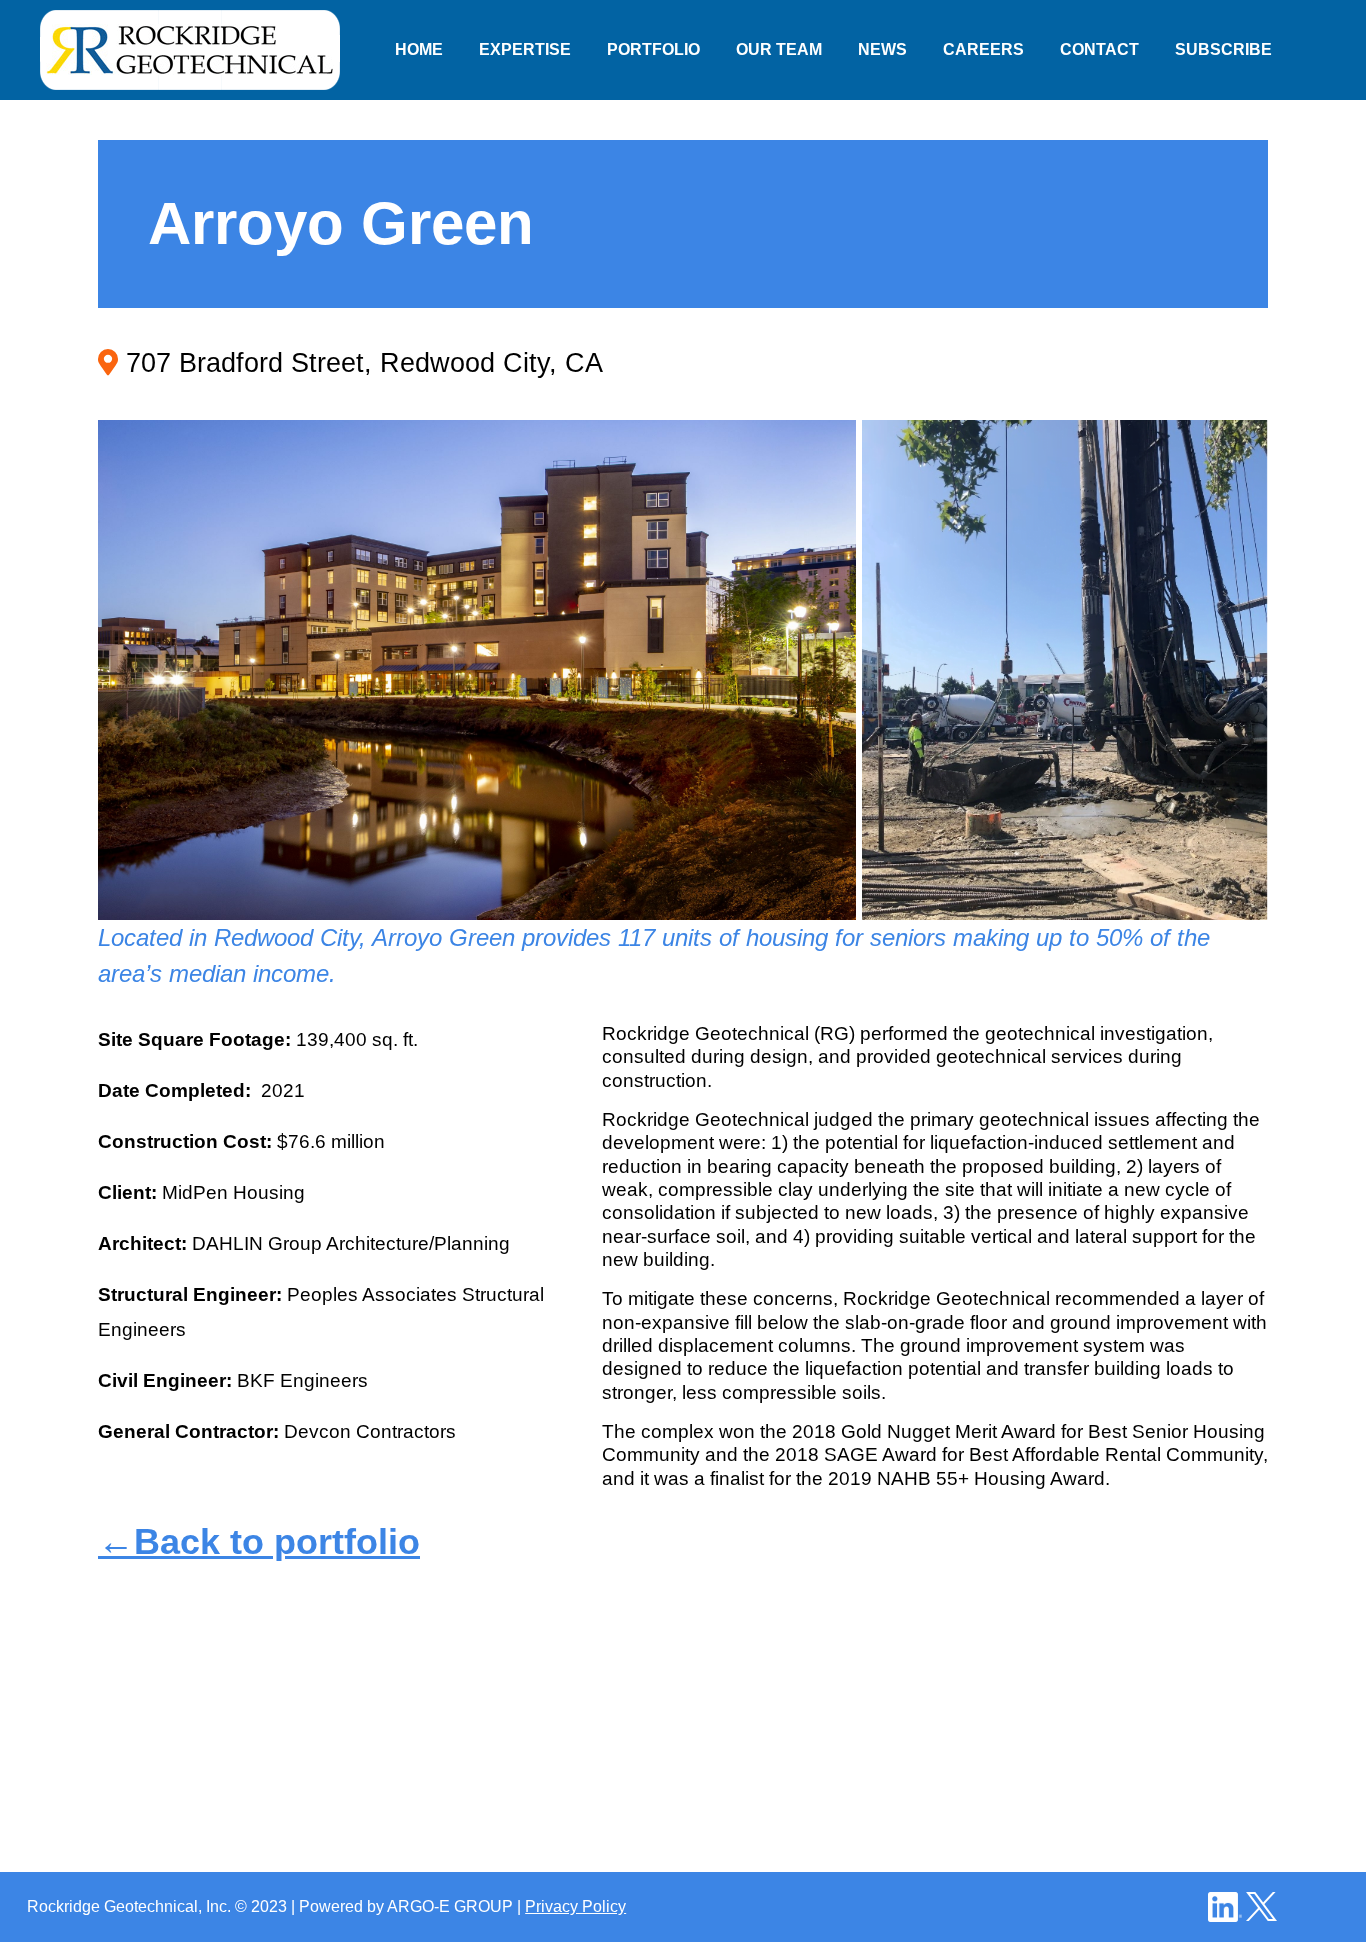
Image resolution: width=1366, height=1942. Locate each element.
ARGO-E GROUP (450, 1906)
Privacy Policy (575, 1906)
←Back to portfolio (259, 1541)
